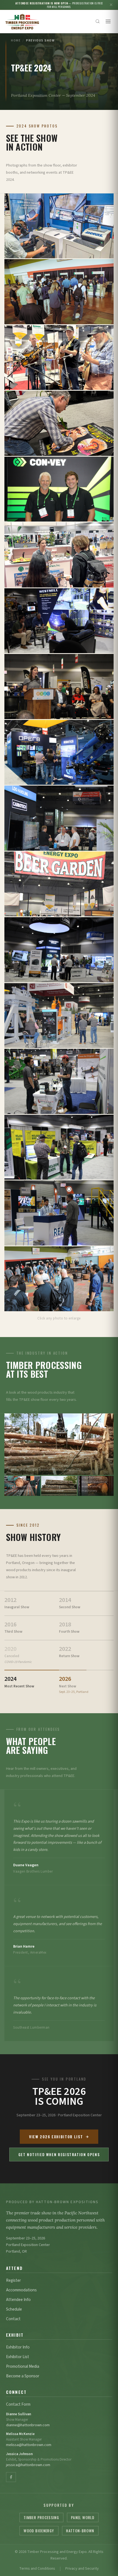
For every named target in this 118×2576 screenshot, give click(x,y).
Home (16, 41)
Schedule (14, 2309)
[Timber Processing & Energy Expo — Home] (22, 21)
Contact (13, 2319)
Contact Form (18, 2404)
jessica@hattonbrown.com (28, 2465)
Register (13, 2280)
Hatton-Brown (80, 2531)
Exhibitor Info (18, 2347)
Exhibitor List (18, 2357)
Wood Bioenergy (39, 2531)
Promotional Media (23, 2366)
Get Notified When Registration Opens (59, 2154)
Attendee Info (18, 2300)
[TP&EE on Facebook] (11, 2477)
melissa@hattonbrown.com (29, 2445)
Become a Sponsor (23, 2376)
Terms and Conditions (37, 2569)
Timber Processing (41, 2517)
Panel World (83, 2517)
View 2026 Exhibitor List (56, 2137)
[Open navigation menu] (108, 21)
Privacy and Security (82, 2569)
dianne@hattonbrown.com (28, 2425)
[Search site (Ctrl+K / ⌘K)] (98, 21)
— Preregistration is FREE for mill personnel (59, 5)
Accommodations (21, 2290)
